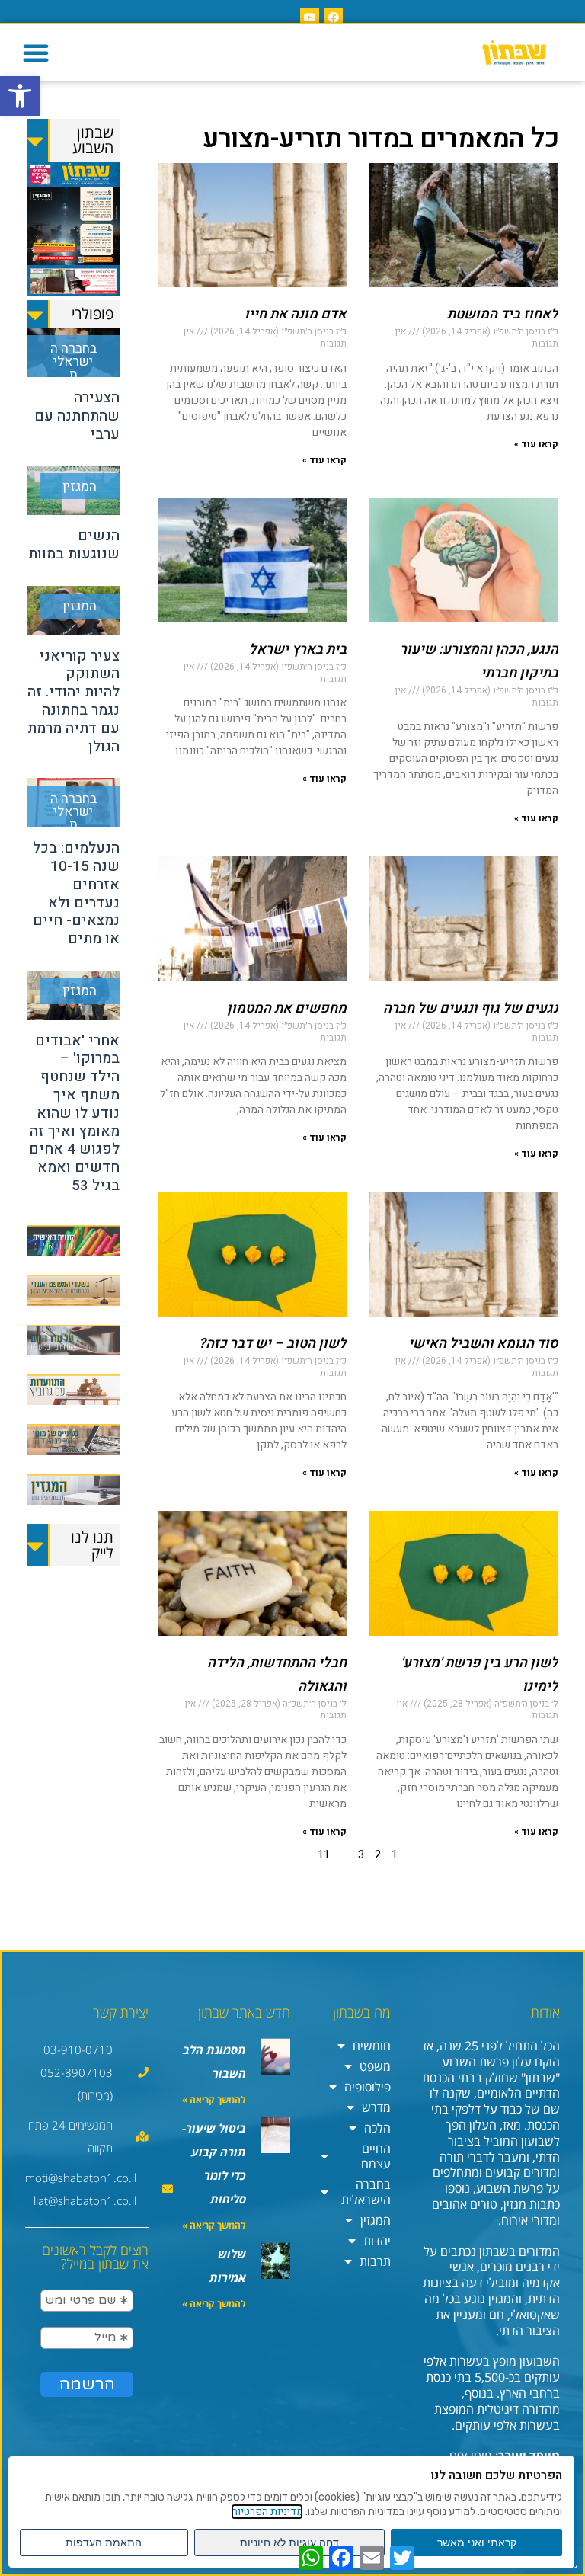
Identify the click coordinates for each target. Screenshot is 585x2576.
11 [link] (324, 1854)
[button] (36, 53)
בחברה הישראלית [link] (366, 2192)
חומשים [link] (372, 2046)
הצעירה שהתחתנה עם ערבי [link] (77, 416)
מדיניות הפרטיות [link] (267, 2512)
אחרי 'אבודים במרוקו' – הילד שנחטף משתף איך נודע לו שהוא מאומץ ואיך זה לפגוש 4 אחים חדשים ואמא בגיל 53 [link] (74, 1113)
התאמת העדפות (104, 2542)
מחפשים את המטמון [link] (287, 1008)
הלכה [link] (377, 2128)
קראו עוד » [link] (536, 444)
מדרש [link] (376, 2107)
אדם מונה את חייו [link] (296, 314)
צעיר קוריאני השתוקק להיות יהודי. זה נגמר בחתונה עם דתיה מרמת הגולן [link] (74, 701)
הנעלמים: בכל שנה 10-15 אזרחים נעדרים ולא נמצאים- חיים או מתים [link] (76, 893)
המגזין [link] (376, 2220)
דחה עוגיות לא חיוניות (289, 2542)
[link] (20, 96)
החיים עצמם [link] (376, 2156)
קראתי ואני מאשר (477, 2542)
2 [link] (378, 1854)
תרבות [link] (375, 2261)
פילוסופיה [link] (368, 2087)
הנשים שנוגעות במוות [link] (74, 545)
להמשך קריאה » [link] (214, 2099)
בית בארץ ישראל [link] (298, 650)
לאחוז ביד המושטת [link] (503, 314)
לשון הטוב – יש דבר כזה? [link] (273, 1344)
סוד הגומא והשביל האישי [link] (483, 1344)
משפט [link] (375, 2066)
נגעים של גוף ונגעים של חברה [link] (471, 1008)
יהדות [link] (377, 2241)
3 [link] (361, 1854)
